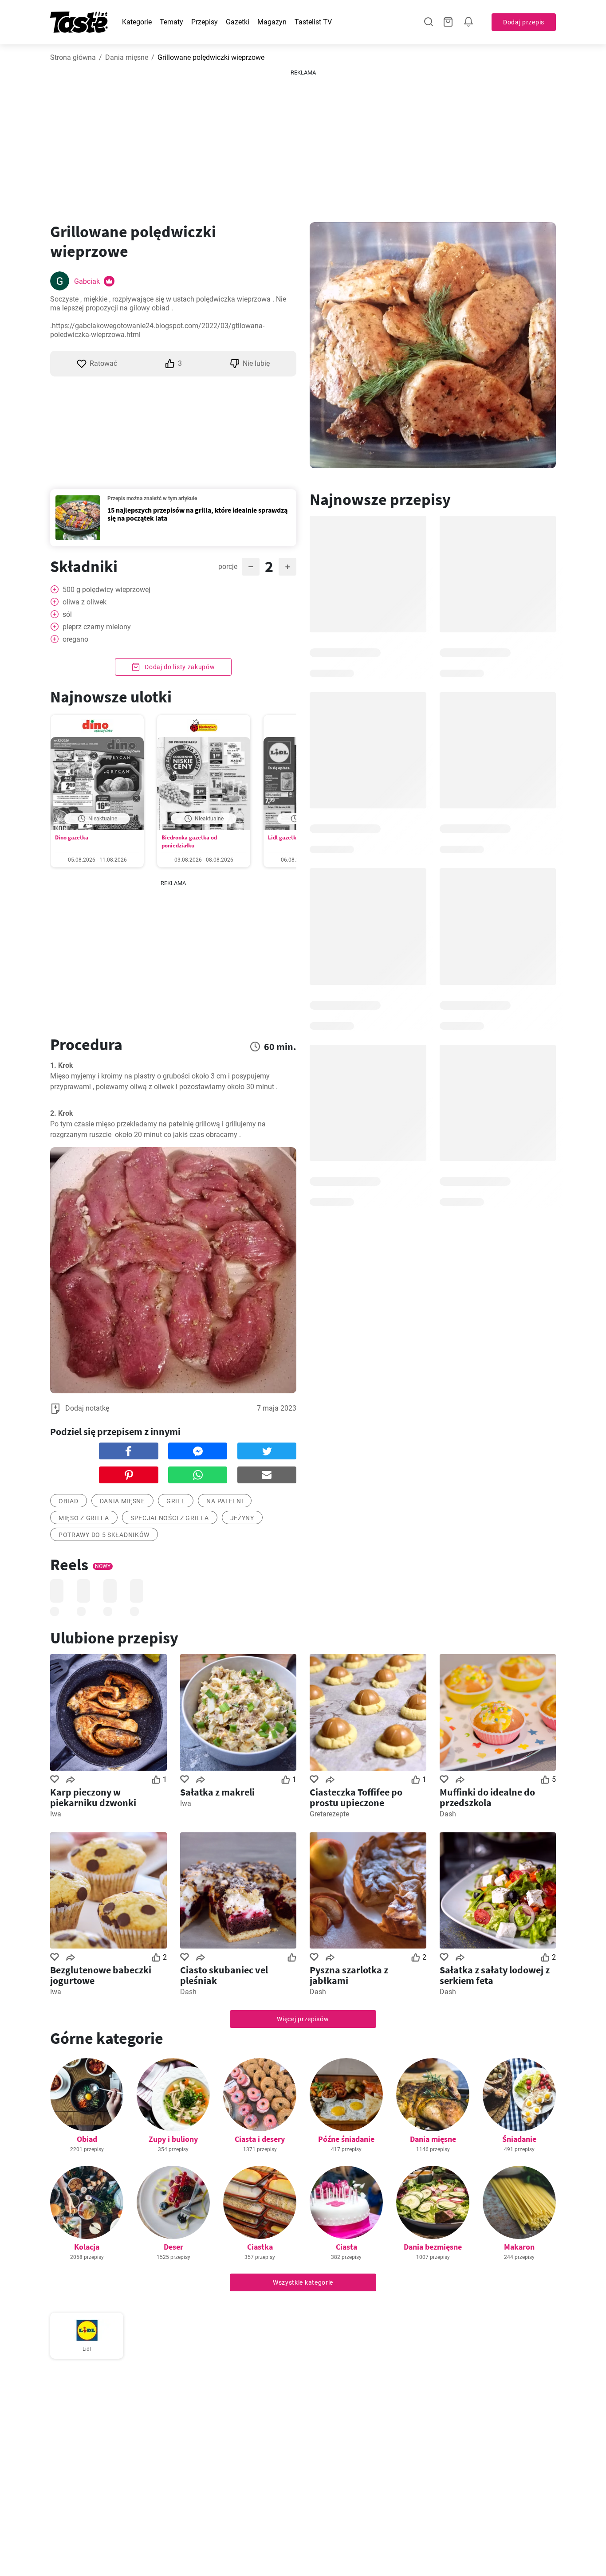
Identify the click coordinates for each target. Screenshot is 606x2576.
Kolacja (87, 2247)
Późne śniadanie (346, 2139)
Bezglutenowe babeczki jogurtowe (101, 1975)
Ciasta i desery (260, 2139)
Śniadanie (519, 2139)
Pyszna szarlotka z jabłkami (349, 1975)
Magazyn (272, 22)
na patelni (225, 1501)
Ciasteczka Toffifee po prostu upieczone (356, 1797)
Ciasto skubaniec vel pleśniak (224, 1975)
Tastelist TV (313, 22)
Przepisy (205, 22)
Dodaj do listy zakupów (179, 667)
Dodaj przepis (524, 22)
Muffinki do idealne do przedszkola (487, 1797)
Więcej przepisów (303, 2019)
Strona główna (73, 57)
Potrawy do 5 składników (104, 1535)
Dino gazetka (72, 837)
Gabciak (87, 281)
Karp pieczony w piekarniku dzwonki (93, 1797)
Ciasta (346, 2247)
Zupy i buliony (173, 2139)
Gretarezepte (329, 1814)
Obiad (87, 2139)
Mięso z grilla (84, 1518)
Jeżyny (242, 1518)
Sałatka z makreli (217, 1792)
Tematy (171, 22)
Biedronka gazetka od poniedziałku (189, 841)
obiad (69, 1501)
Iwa (56, 1814)
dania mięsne (122, 1501)
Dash (448, 1814)
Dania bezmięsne (433, 2247)
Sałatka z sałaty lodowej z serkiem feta (495, 1975)
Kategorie (137, 22)
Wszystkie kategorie (303, 2282)
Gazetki (238, 22)
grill (176, 1501)
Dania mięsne (127, 57)
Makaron (519, 2247)
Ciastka (260, 2247)
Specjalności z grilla (170, 1518)
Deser (173, 2247)
